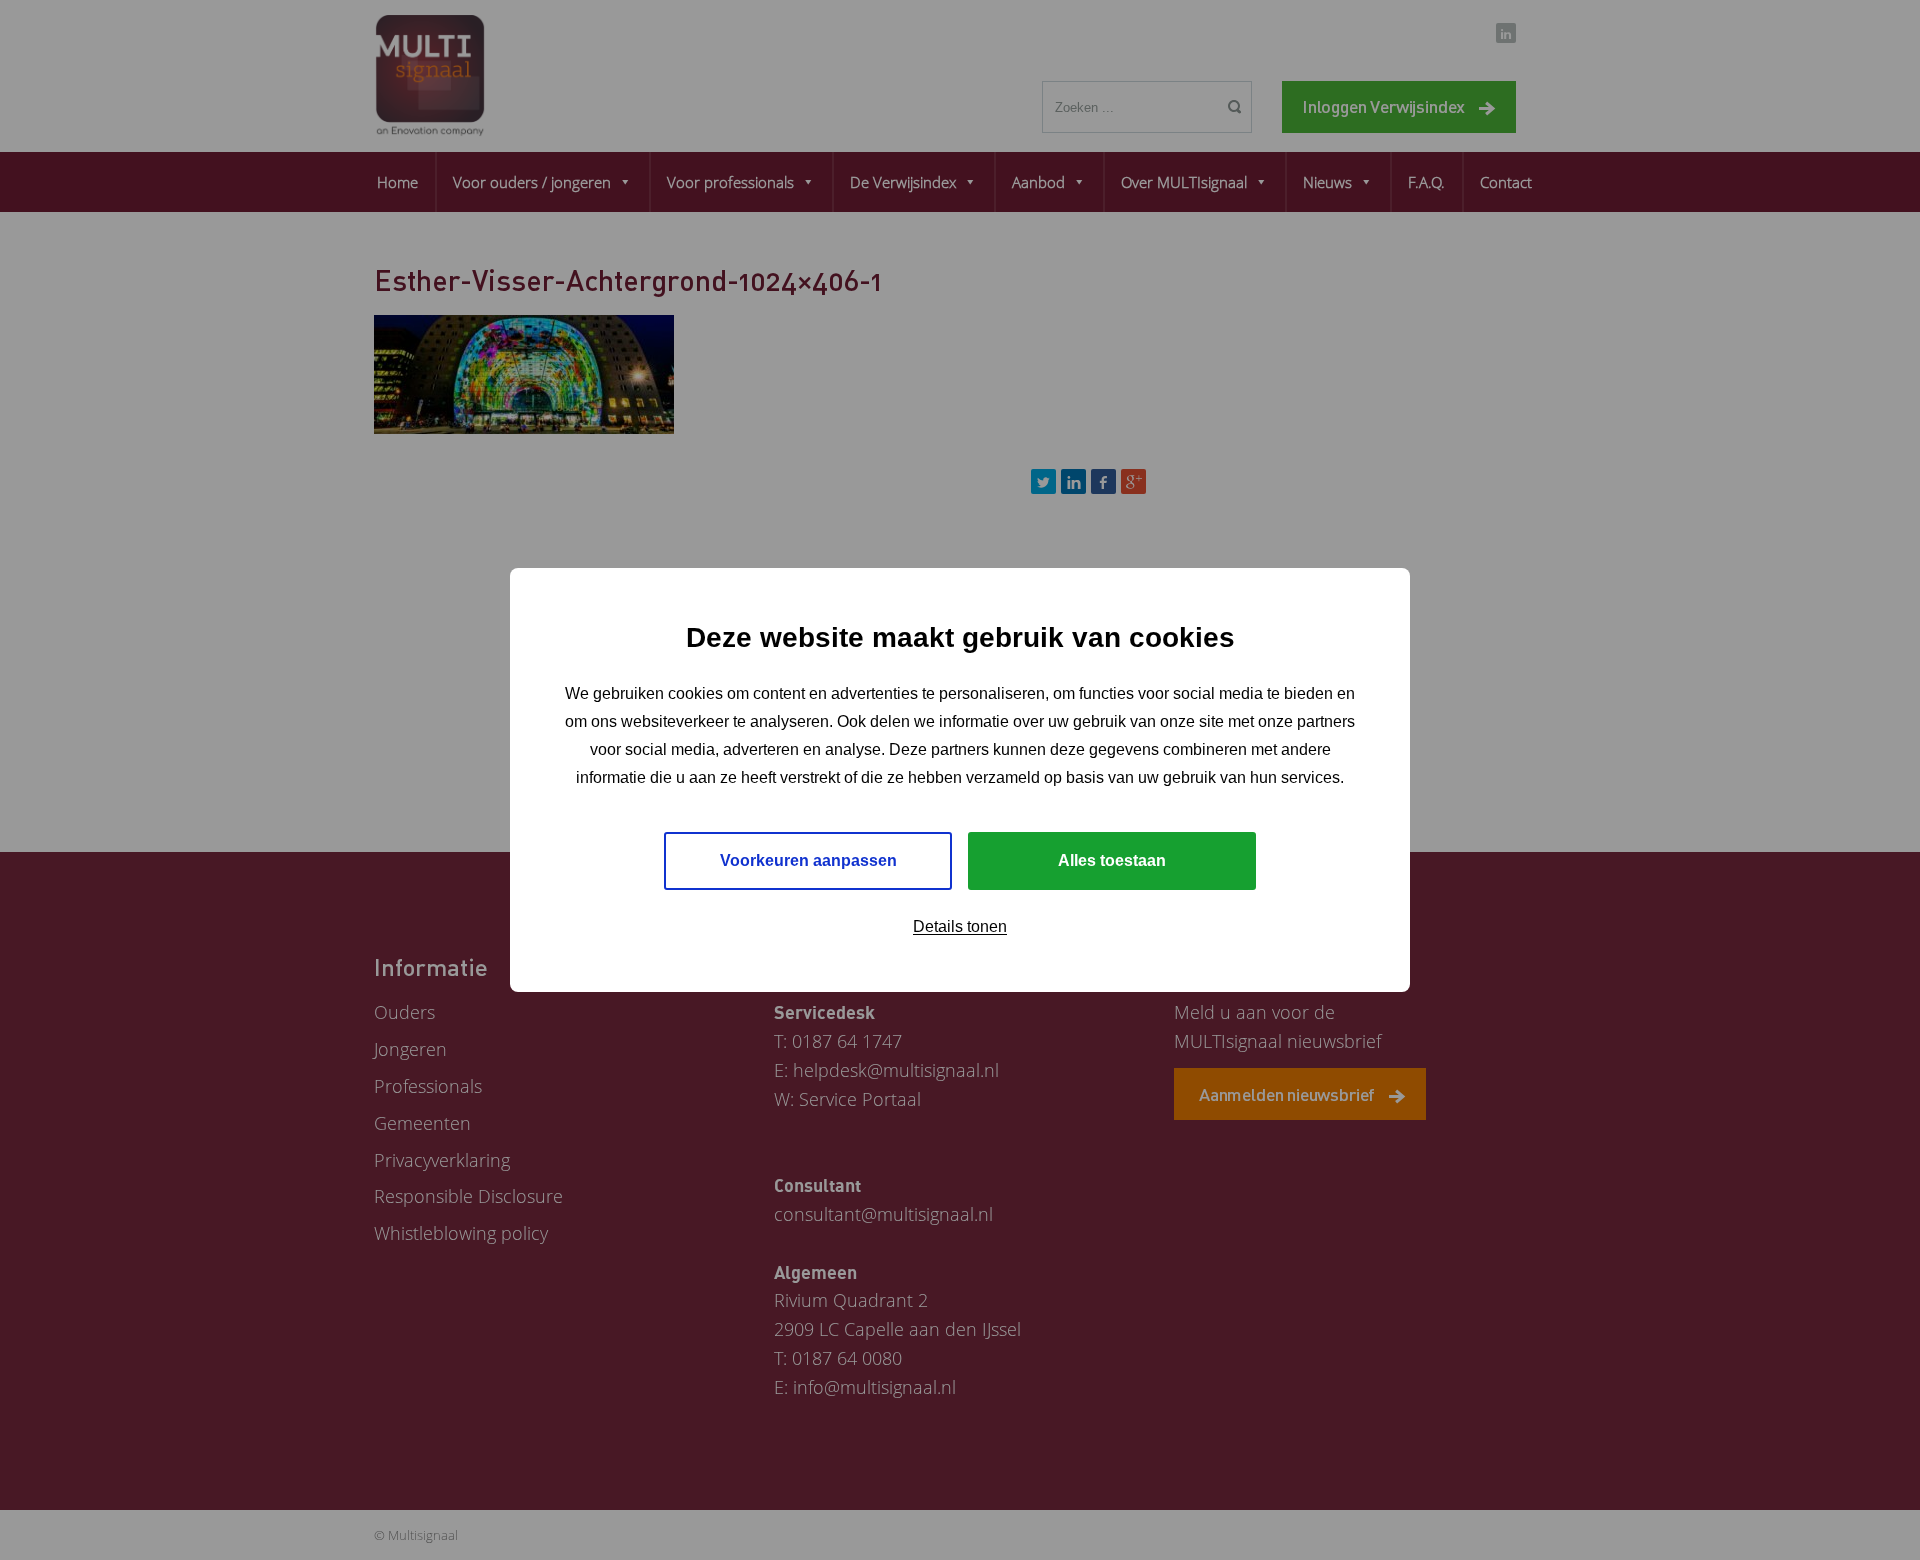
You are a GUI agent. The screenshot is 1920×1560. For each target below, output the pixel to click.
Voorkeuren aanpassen (808, 860)
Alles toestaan (1112, 860)
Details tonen (960, 926)
